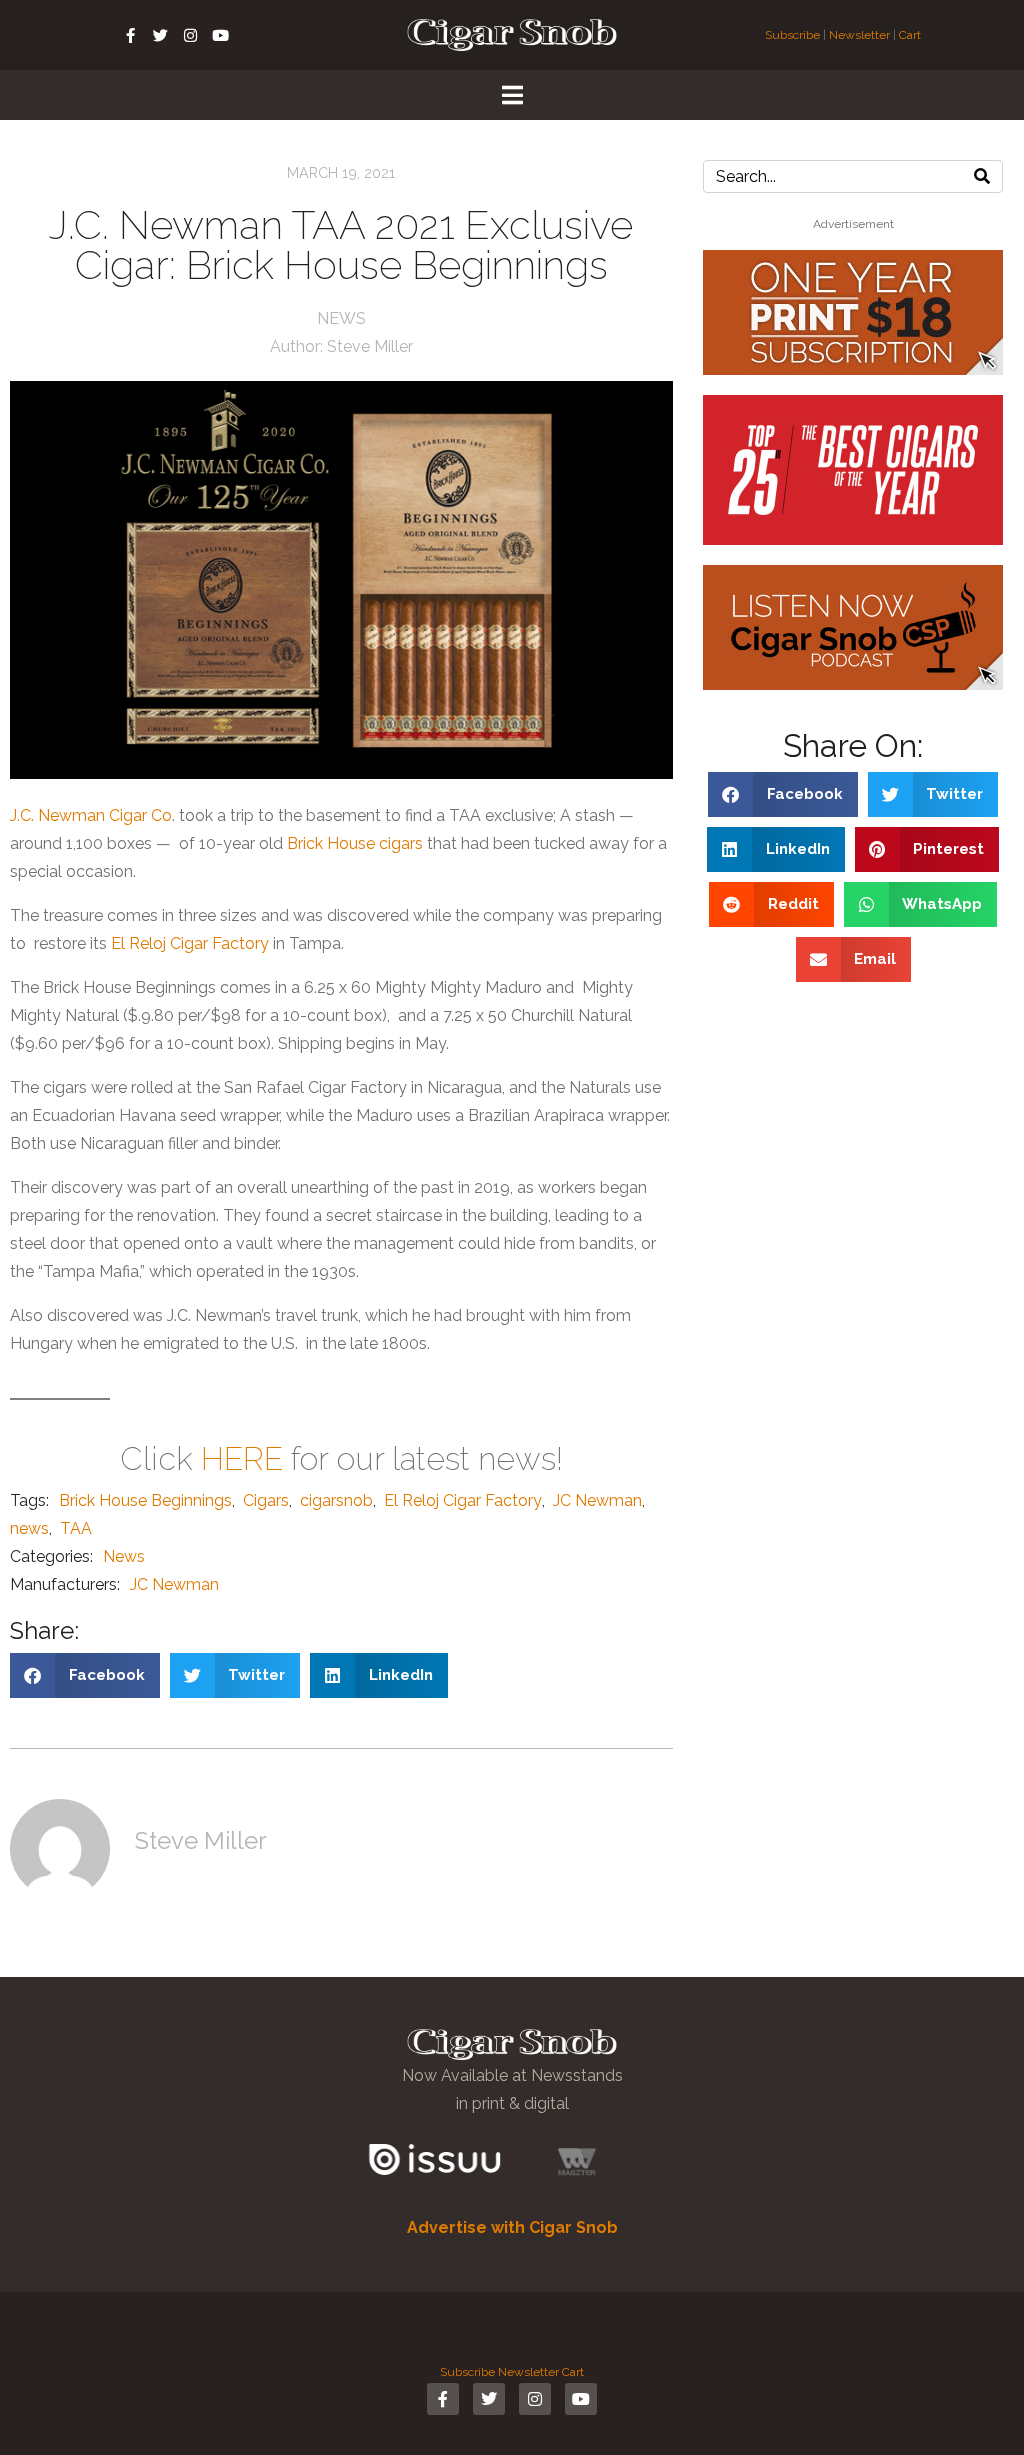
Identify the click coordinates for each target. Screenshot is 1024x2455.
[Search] (982, 176)
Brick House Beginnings (145, 1500)
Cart (910, 35)
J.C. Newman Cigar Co (91, 815)
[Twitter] (161, 35)
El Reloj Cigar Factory (190, 943)
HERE (242, 1458)
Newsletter (859, 35)
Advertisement (853, 224)
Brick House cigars (355, 843)
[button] (85, 1675)
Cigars (266, 1500)
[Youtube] (221, 35)
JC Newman (597, 1500)
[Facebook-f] (131, 35)
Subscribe (794, 35)
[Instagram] (191, 35)
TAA (76, 1528)
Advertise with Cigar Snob (512, 2227)
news (29, 1528)
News (341, 318)
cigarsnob (336, 1500)
